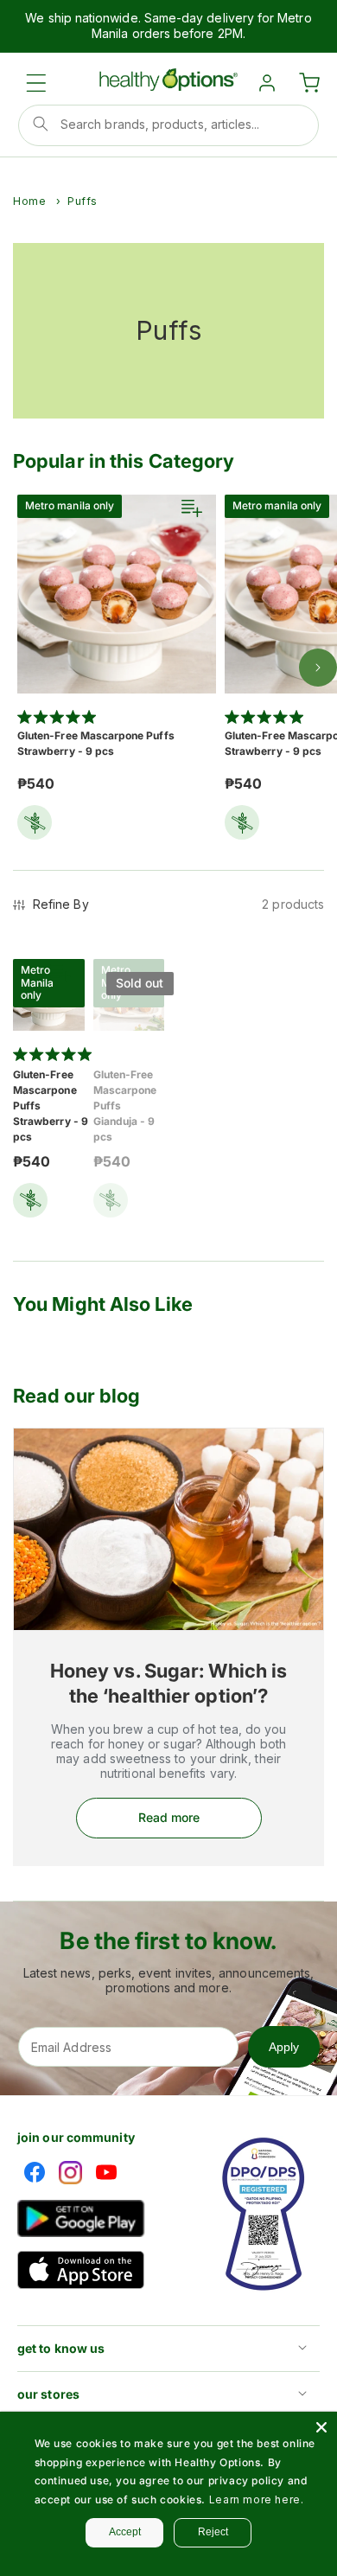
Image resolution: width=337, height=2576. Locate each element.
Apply (284, 2047)
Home (29, 201)
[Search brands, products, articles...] (41, 124)
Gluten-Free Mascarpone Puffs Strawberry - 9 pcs (96, 743)
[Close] (321, 2427)
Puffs (83, 201)
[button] (36, 83)
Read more (169, 1817)
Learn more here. (257, 2499)
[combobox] (168, 125)
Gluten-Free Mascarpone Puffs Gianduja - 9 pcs (125, 1106)
